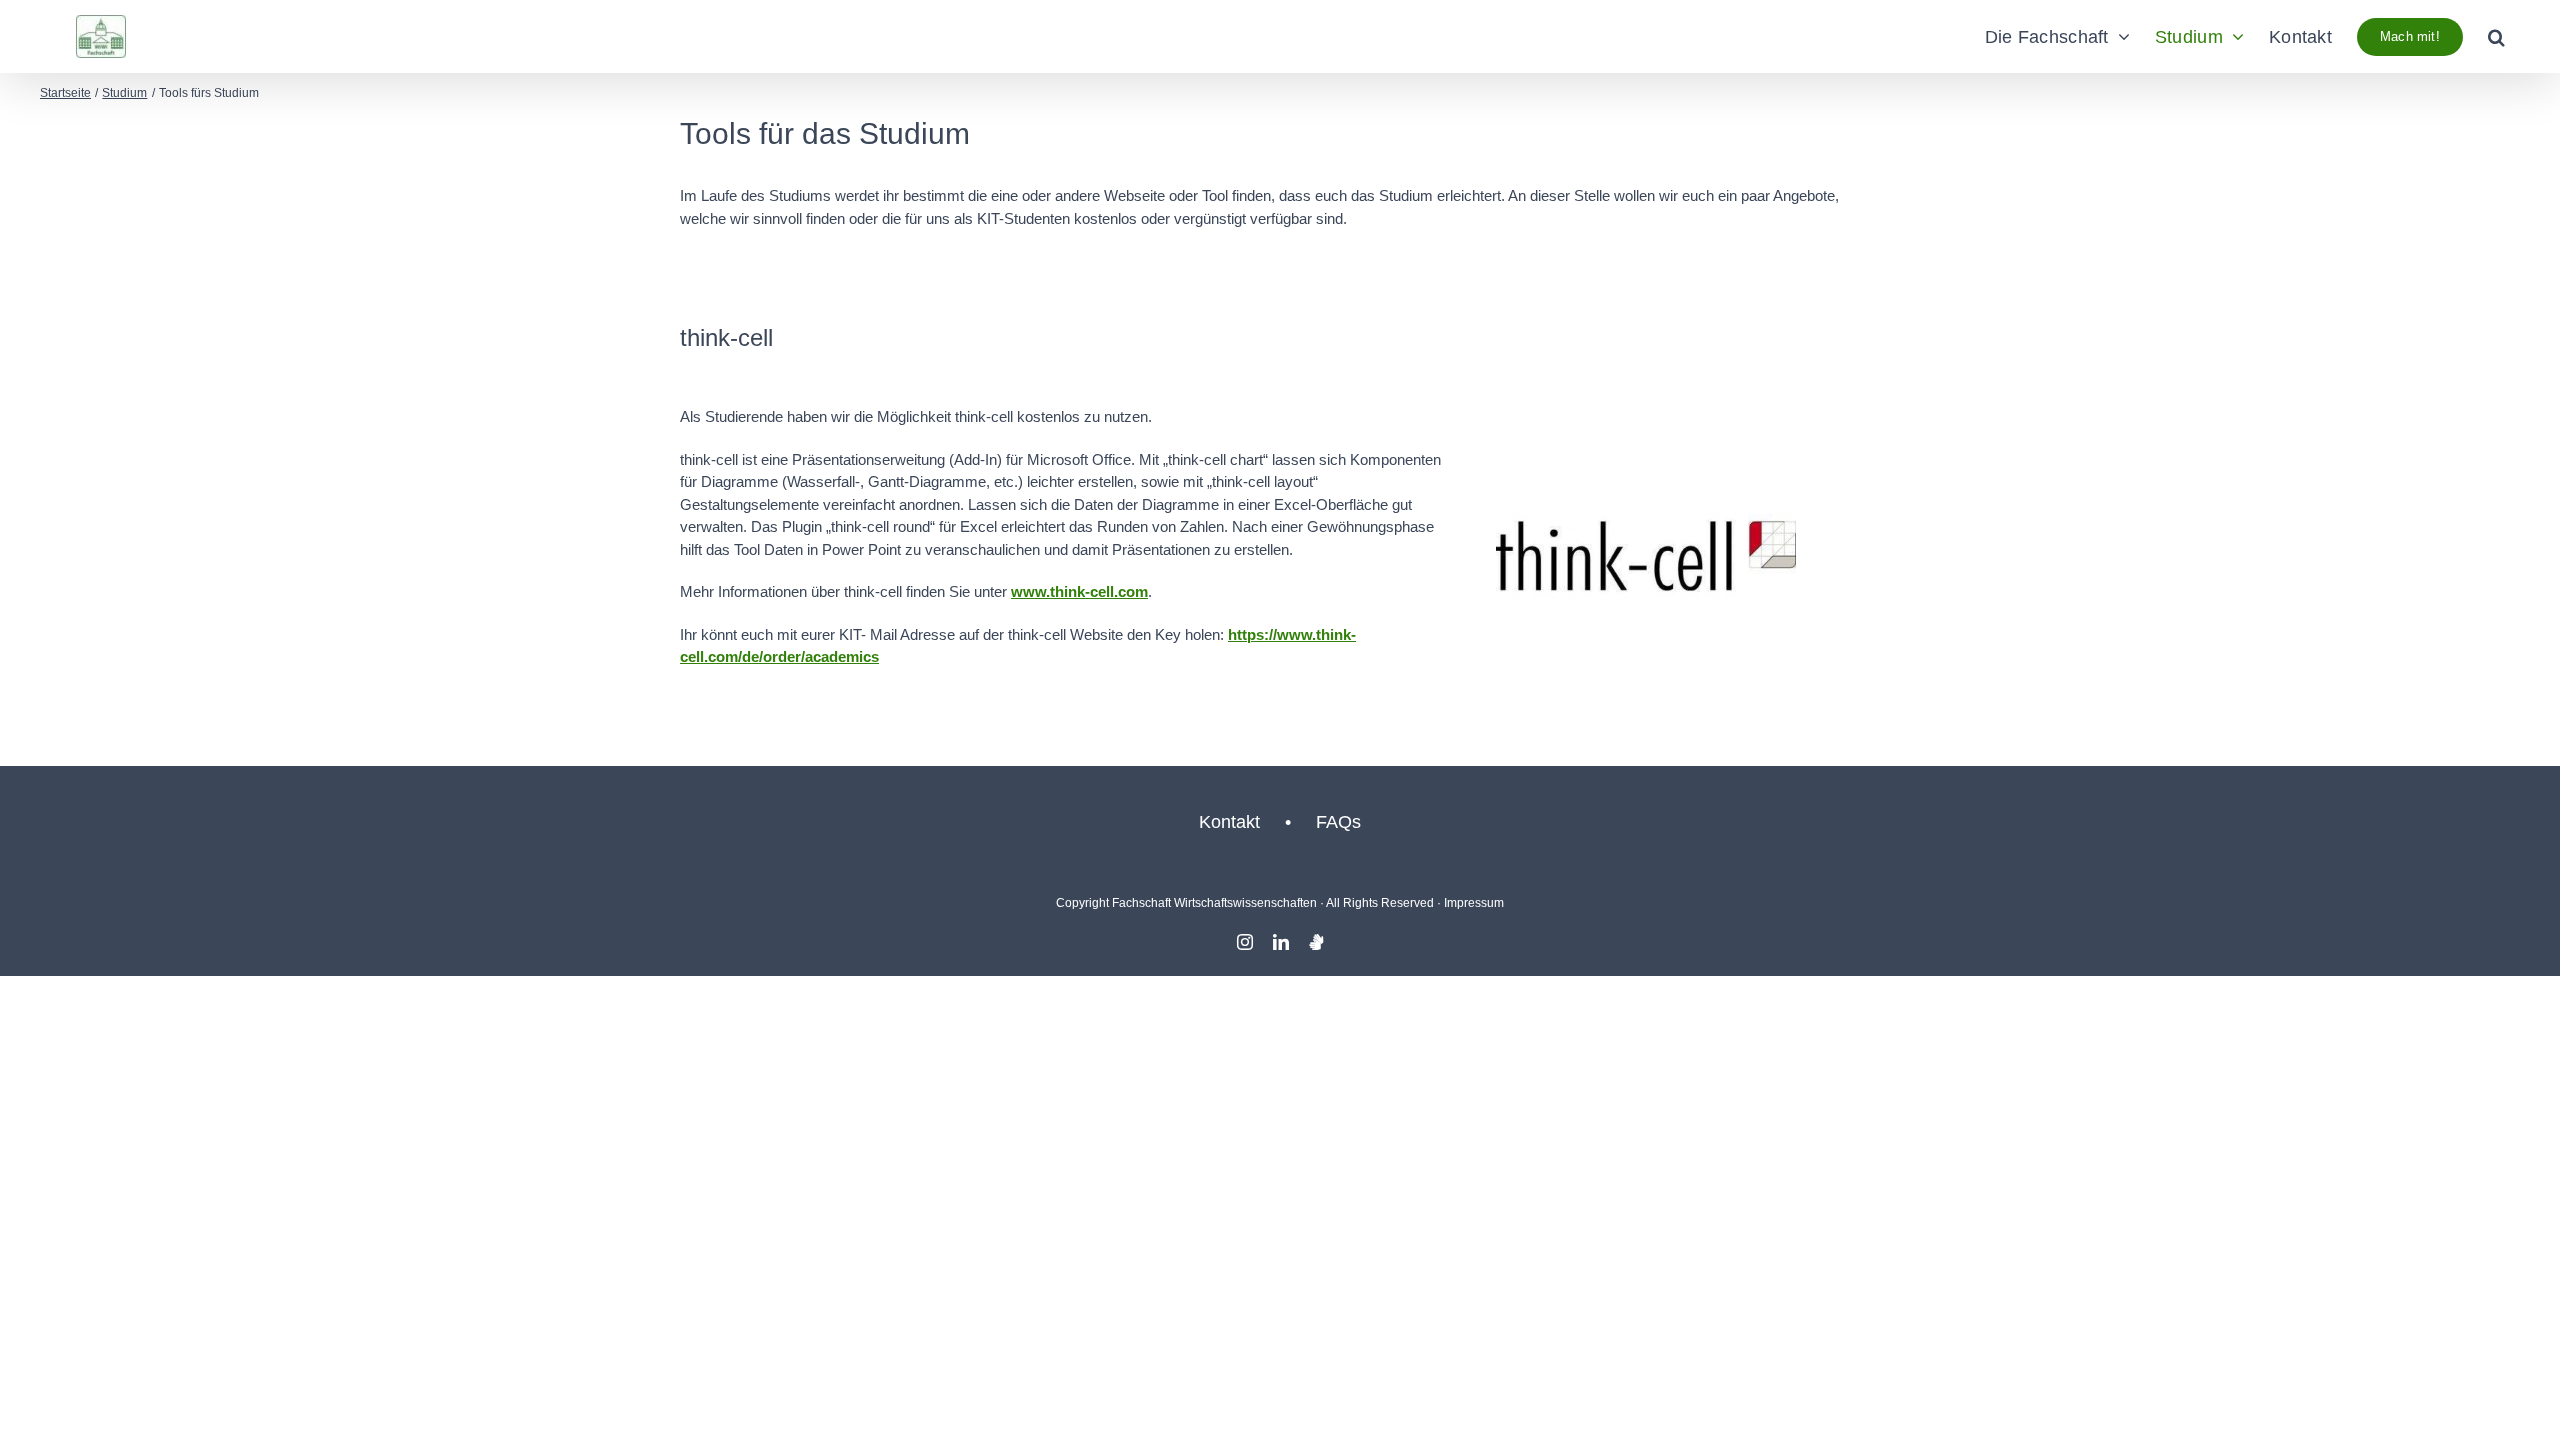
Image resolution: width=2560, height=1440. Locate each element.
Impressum (1474, 903)
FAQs (1338, 822)
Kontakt (1229, 822)
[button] (2496, 36)
